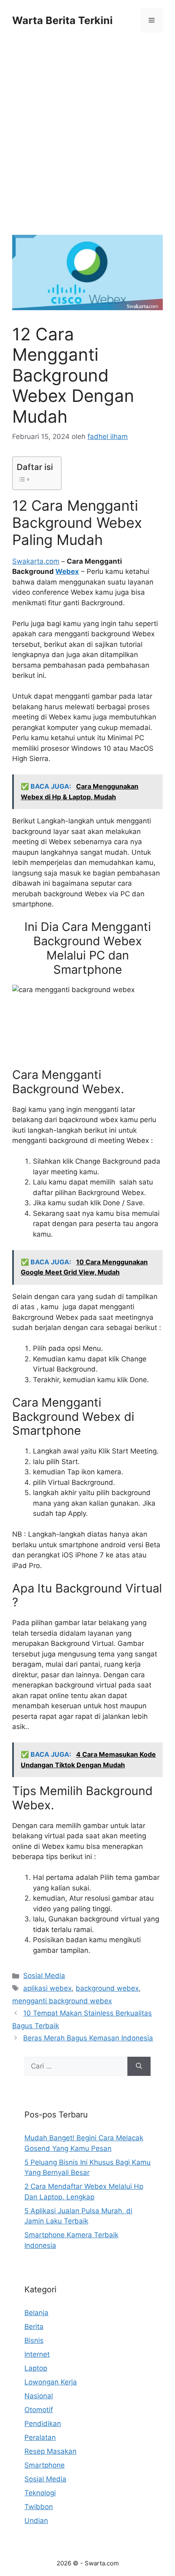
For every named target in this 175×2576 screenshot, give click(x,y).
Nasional (39, 2396)
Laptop (36, 2368)
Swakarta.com (36, 561)
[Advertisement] (87, 144)
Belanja (36, 2313)
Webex (67, 571)
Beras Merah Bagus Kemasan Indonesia (88, 2038)
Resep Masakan (50, 2451)
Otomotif (39, 2410)
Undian (36, 2521)
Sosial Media (44, 1976)
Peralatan (40, 2437)
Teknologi (40, 2493)
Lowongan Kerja (51, 2382)
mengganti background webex (62, 2001)
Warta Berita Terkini (62, 20)
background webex (107, 1988)
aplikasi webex (47, 1988)
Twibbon (39, 2507)
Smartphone (45, 2465)
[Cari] (139, 2067)
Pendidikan (43, 2424)
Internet (37, 2354)
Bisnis (34, 2340)
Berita (34, 2327)
